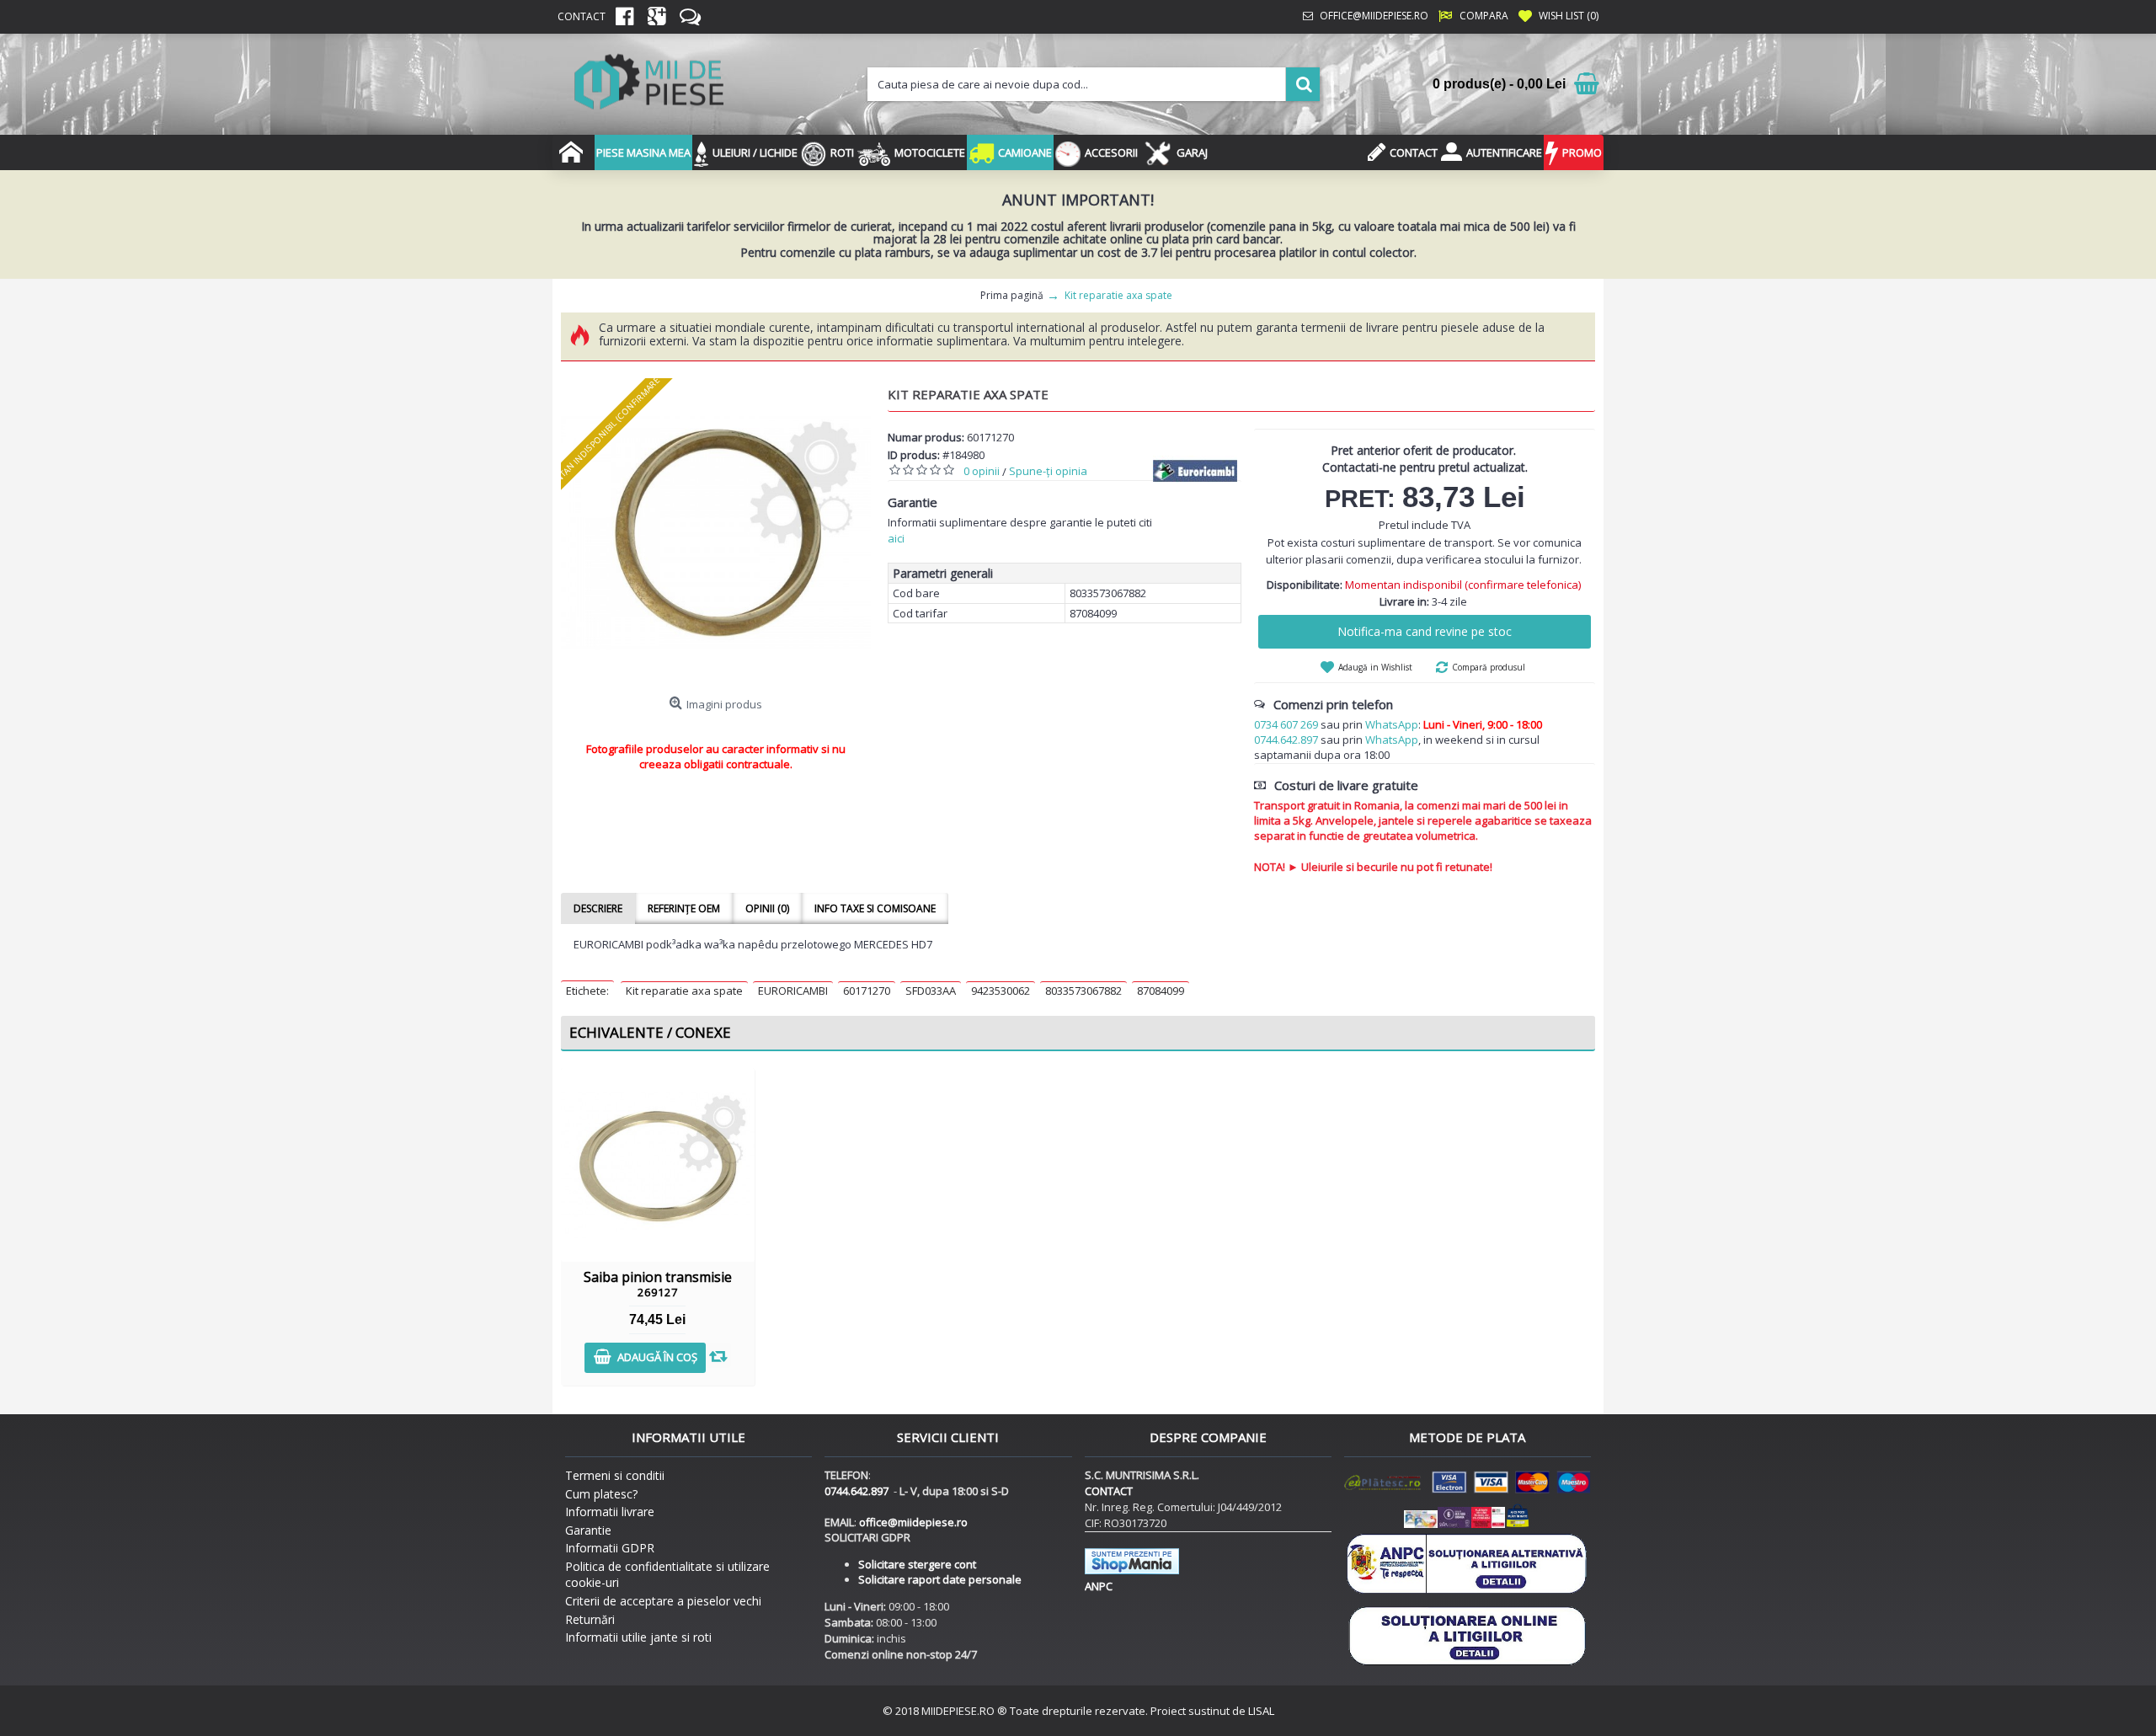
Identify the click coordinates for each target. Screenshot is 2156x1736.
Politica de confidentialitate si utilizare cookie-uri (667, 1575)
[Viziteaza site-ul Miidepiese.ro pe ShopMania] (1132, 1570)
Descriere (598, 908)
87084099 (1161, 991)
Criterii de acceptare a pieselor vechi (663, 1601)
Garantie (588, 1530)
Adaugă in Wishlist (1375, 667)
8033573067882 (1083, 991)
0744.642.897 (1286, 740)
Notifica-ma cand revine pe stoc (1425, 631)
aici (896, 538)
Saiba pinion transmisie (658, 1284)
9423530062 (1001, 991)
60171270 (867, 991)
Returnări (590, 1619)
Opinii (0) (767, 908)
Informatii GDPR (610, 1548)
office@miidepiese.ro (913, 1522)
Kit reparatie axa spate (684, 991)
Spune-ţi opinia (1048, 471)
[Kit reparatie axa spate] (716, 533)
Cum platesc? (601, 1494)
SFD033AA (931, 991)
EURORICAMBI (793, 991)
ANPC (1099, 1586)
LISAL (1261, 1711)
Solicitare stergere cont (917, 1564)
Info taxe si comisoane (875, 908)
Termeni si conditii (615, 1475)
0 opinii (982, 471)
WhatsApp (1392, 724)
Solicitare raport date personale (940, 1579)
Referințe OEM (684, 908)
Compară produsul (1489, 667)
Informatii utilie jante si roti (638, 1637)
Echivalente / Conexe (650, 1032)
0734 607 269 (1286, 724)
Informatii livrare (610, 1512)
